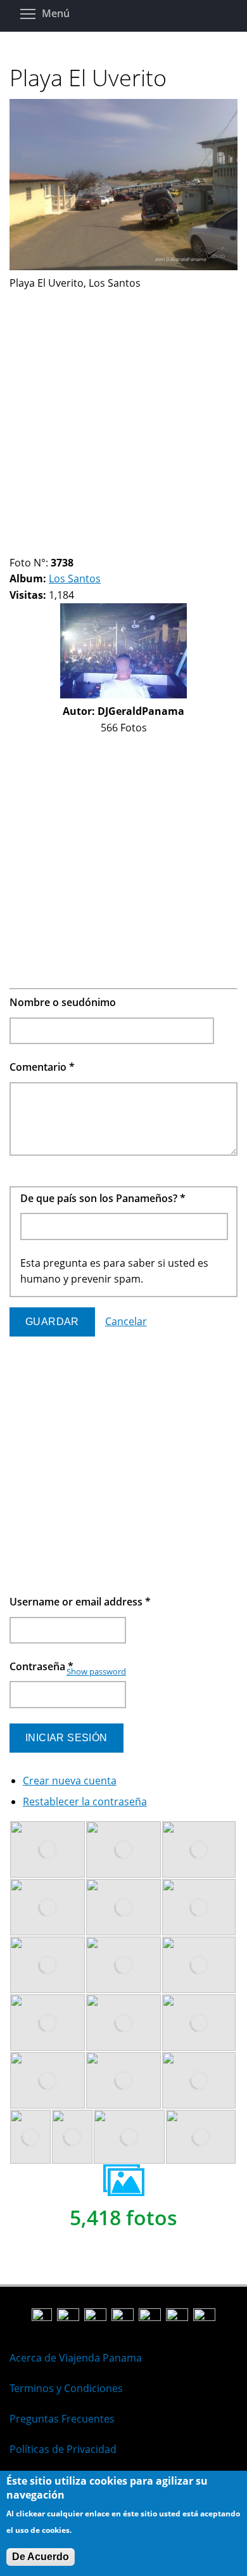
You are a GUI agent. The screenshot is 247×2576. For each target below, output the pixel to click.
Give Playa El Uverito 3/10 (36, 547)
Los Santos (75, 579)
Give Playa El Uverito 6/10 (69, 547)
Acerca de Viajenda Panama (76, 2358)
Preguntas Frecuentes (62, 2419)
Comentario (42, 1067)
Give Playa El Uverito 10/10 (112, 547)
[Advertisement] (123, 415)
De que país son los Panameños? (103, 1198)
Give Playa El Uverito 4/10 (47, 547)
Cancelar (126, 1321)
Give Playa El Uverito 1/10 (15, 547)
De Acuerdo (41, 2557)
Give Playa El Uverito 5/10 (58, 547)
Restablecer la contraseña (85, 1801)
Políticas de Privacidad (63, 2449)
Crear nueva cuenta (70, 1781)
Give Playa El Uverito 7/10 (79, 547)
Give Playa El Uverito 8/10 (90, 547)
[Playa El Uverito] (123, 266)
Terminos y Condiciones (66, 2388)
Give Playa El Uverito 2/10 (26, 547)
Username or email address (80, 1602)
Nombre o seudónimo (63, 1002)
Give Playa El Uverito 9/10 (101, 547)
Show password (96, 1671)
